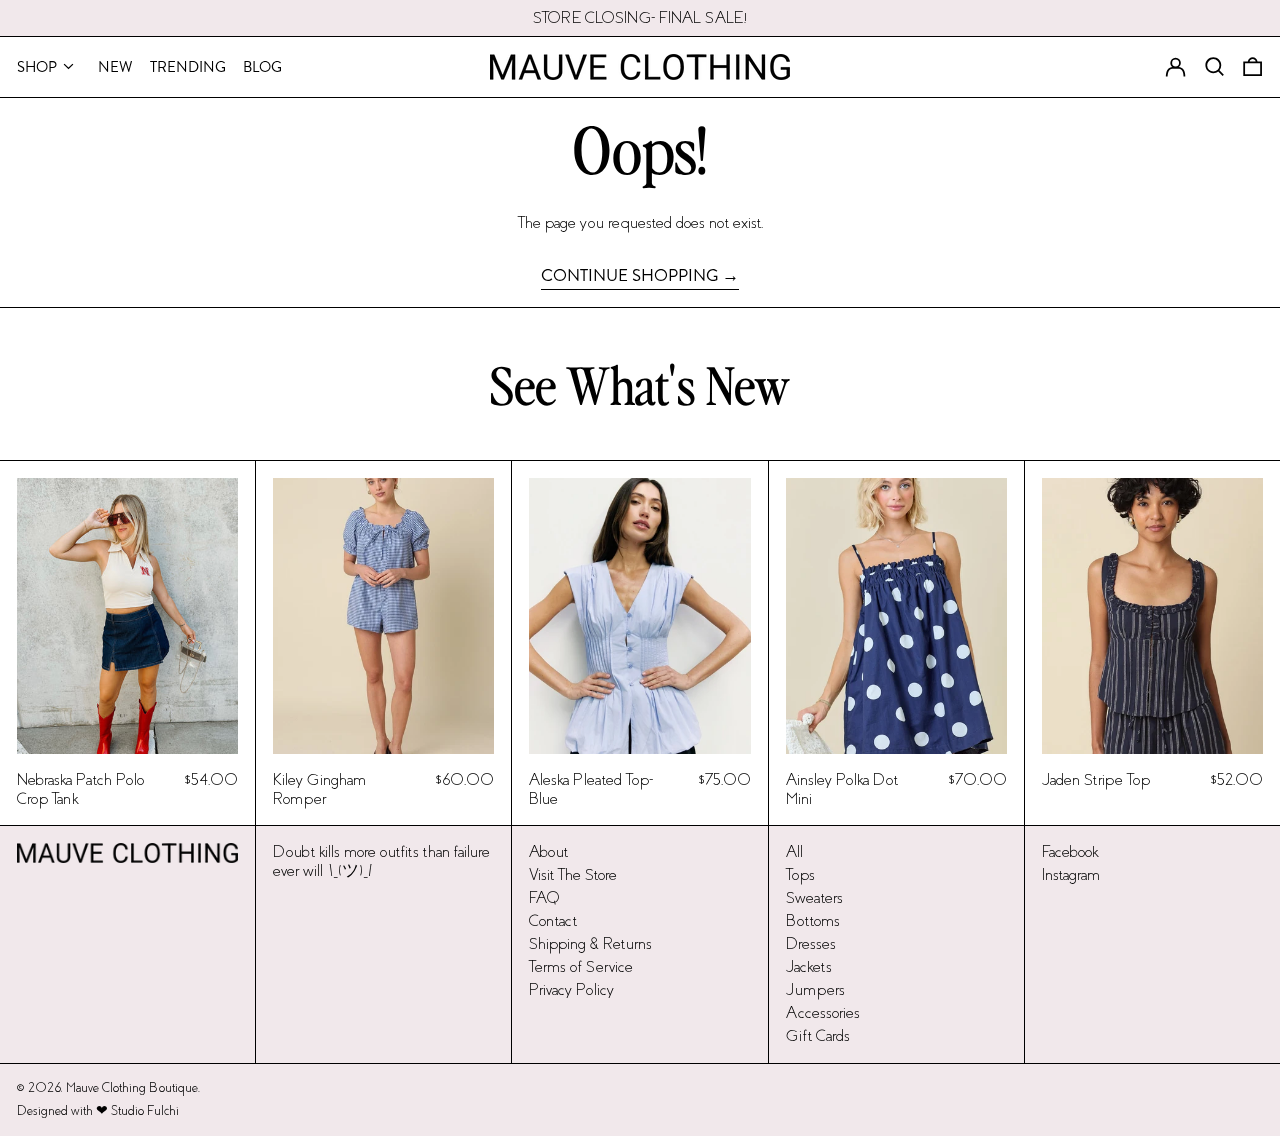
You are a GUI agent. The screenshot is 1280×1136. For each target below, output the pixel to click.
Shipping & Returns (590, 943)
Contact (553, 920)
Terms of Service (581, 966)
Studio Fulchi (145, 1111)
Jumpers (815, 989)
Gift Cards (818, 1035)
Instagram (1071, 874)
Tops (800, 874)
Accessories (823, 1012)
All (794, 851)
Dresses (811, 943)
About (548, 851)
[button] (1252, 66)
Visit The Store (573, 874)
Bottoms (813, 920)
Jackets (809, 966)
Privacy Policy (571, 989)
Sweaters (814, 897)
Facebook (1070, 851)
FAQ (544, 897)
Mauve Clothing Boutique (132, 1088)
